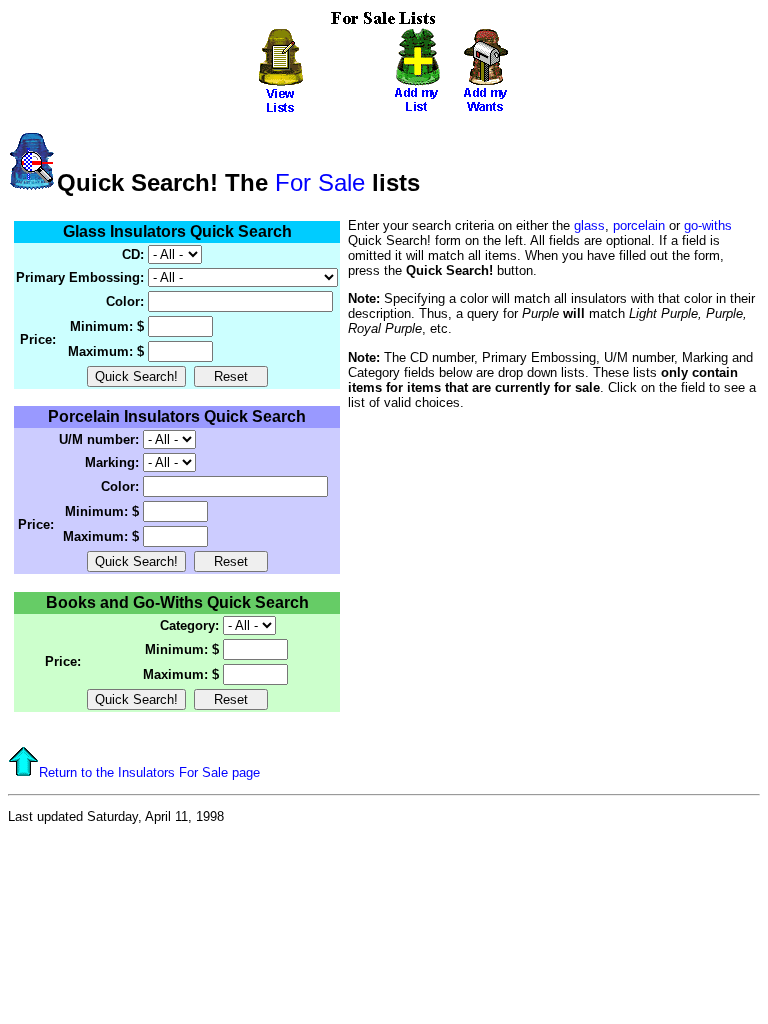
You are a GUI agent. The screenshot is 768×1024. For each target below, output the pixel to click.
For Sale (320, 182)
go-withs (708, 225)
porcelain (639, 225)
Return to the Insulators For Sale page (149, 772)
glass (589, 225)
